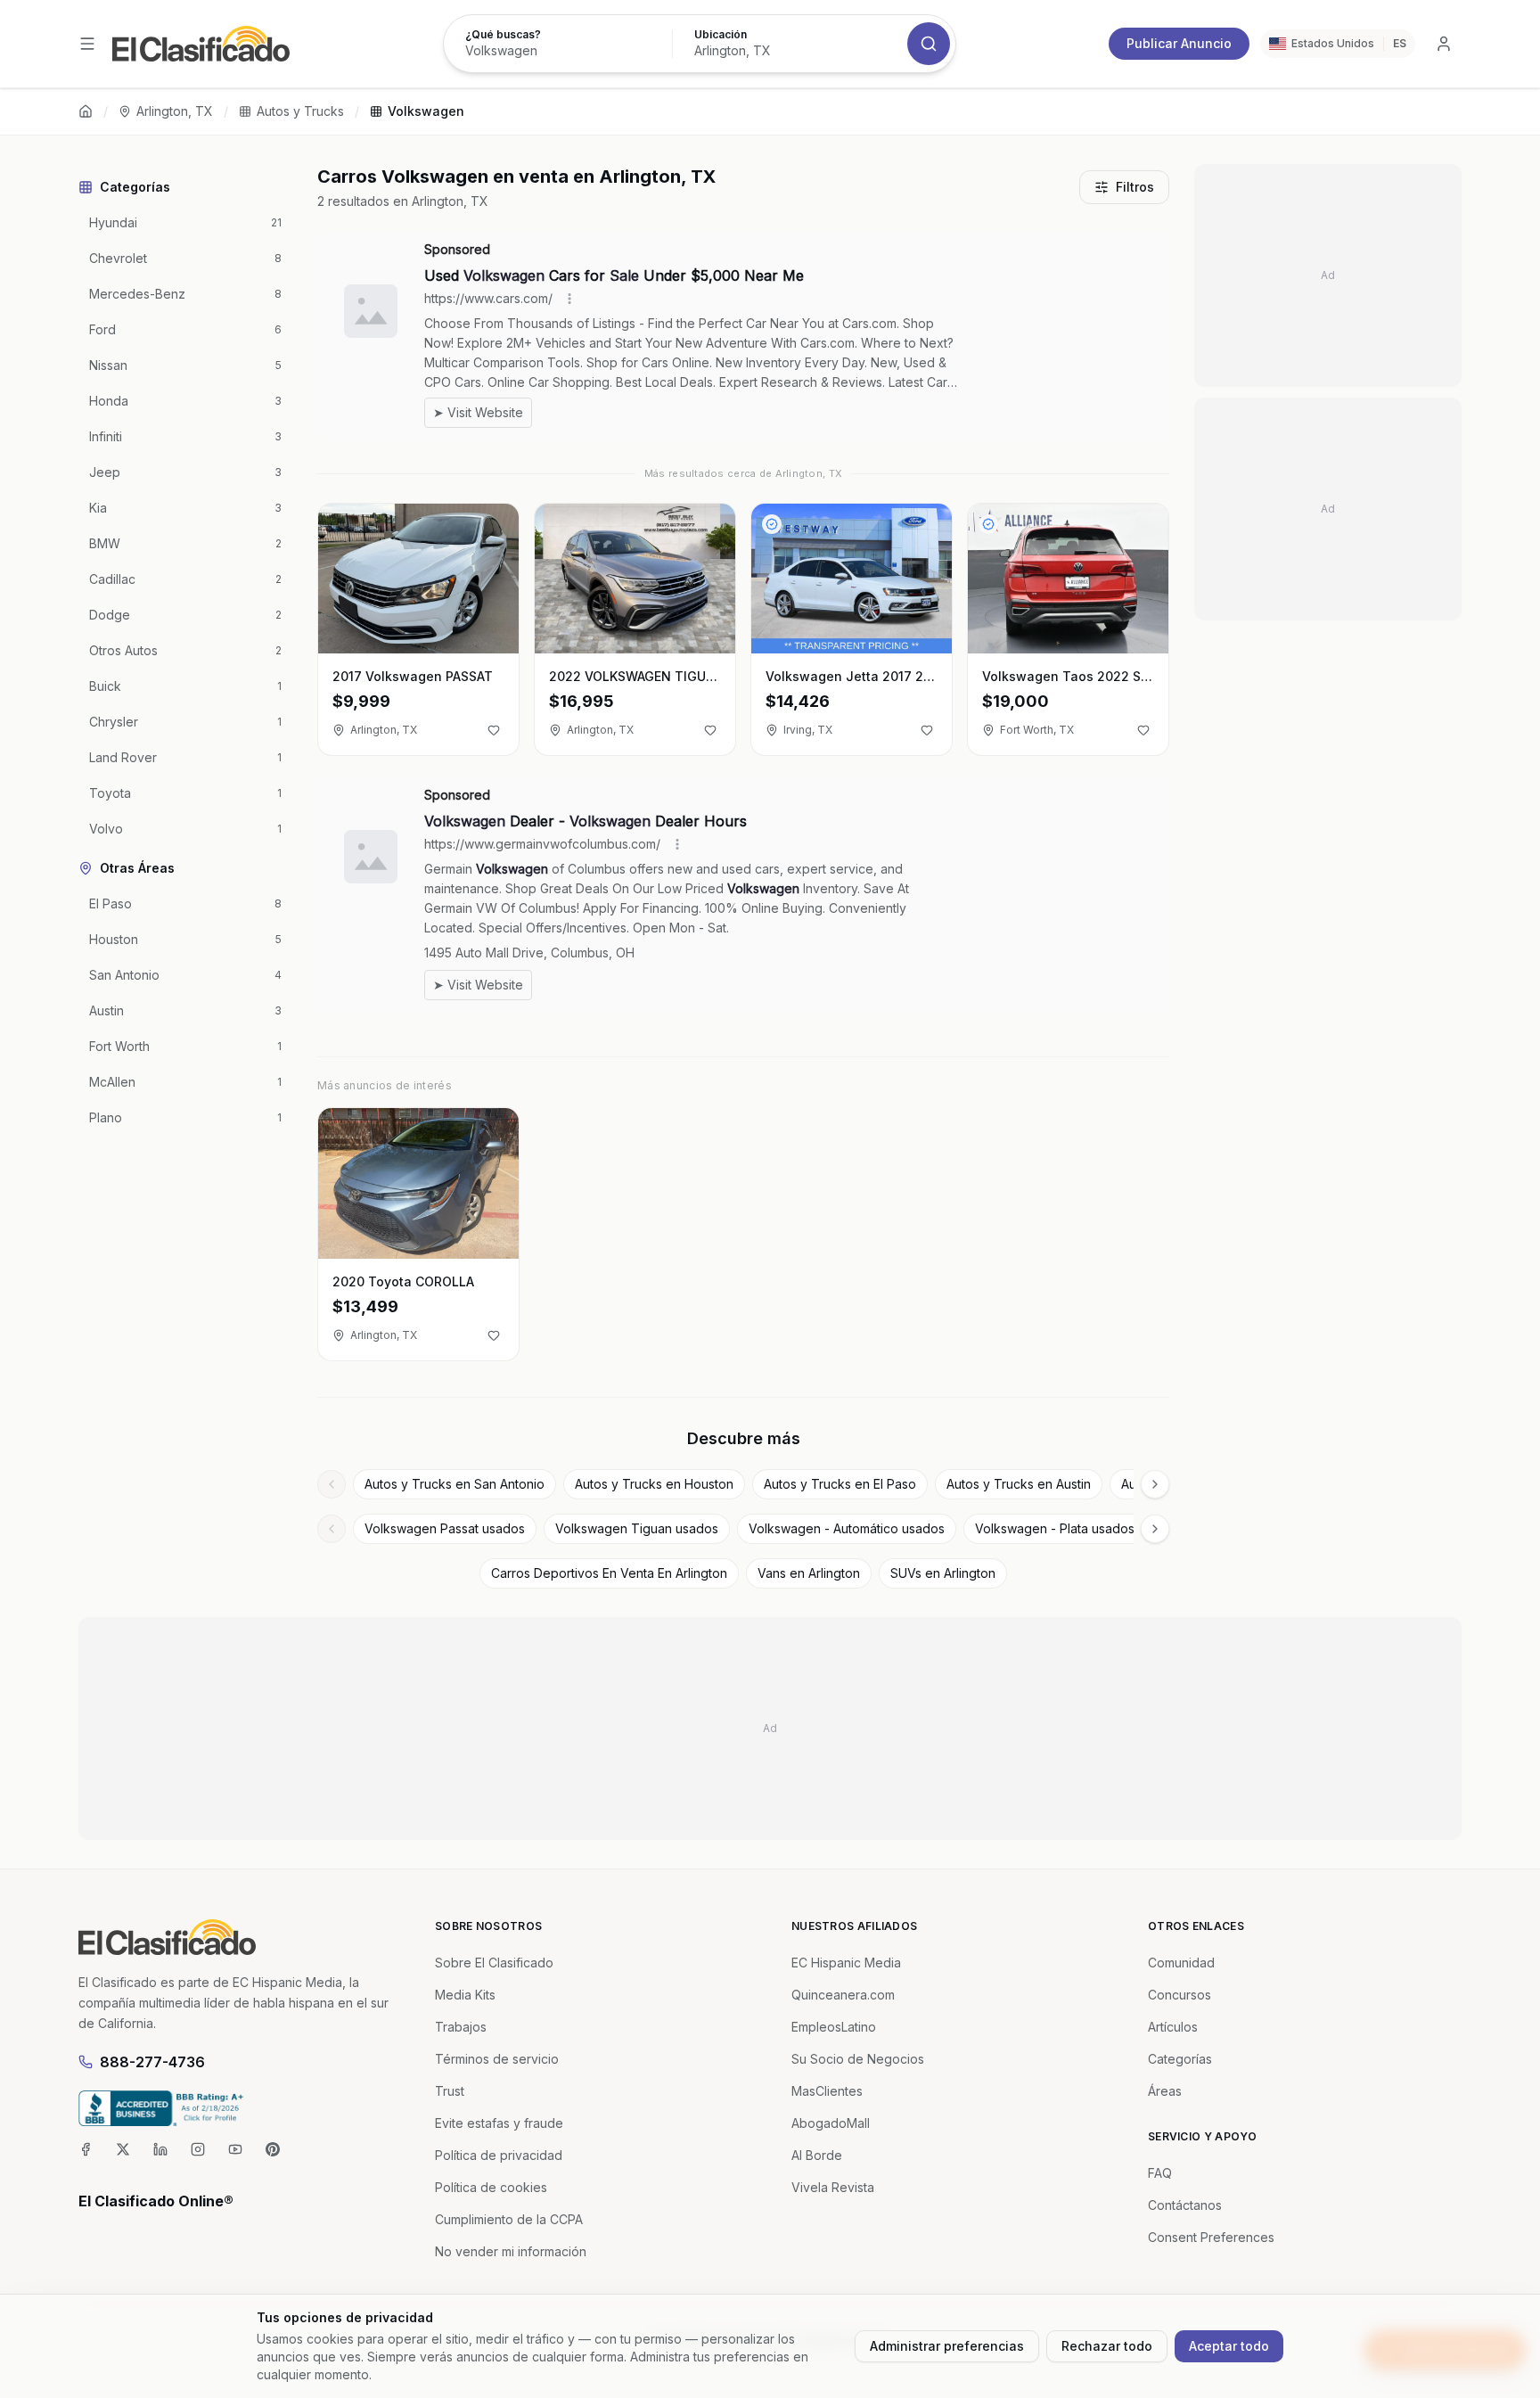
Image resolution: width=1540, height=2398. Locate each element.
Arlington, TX (175, 111)
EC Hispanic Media (846, 1963)
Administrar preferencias (947, 2346)
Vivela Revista (833, 2187)
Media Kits (465, 1995)
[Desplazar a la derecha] (1155, 1484)
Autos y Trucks (300, 111)
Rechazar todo (1107, 2346)
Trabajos (461, 2027)
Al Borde (817, 2155)
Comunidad (1181, 1963)
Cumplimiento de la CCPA (509, 2219)
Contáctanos (1185, 2205)
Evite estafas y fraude (499, 2123)
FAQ (1160, 2173)
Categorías (1180, 2059)
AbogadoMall (831, 2123)
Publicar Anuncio (1179, 43)
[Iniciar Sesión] (1444, 44)
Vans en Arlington (809, 1573)
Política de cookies (491, 2187)
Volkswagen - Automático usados (847, 1528)
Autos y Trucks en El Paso (840, 1484)
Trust (450, 2091)
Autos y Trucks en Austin (1019, 1484)
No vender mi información (511, 2251)
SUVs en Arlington (943, 1573)
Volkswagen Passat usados (445, 1528)
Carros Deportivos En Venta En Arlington (609, 1573)
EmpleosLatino (834, 2027)
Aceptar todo (1229, 2346)
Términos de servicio (497, 2059)
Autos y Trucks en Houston (654, 1484)
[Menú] (87, 44)
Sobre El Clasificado (494, 1963)
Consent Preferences (1211, 2237)
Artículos (1173, 2027)
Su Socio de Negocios (858, 2059)
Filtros (1135, 187)
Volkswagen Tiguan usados (637, 1528)
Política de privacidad (499, 2155)
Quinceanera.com (843, 1995)
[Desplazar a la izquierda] (332, 1484)
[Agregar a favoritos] (494, 730)
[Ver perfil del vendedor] (772, 524)
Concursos (1180, 1995)
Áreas (1165, 2091)
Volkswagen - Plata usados (1055, 1528)
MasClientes (827, 2091)
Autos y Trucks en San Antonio (455, 1484)
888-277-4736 (152, 2062)
